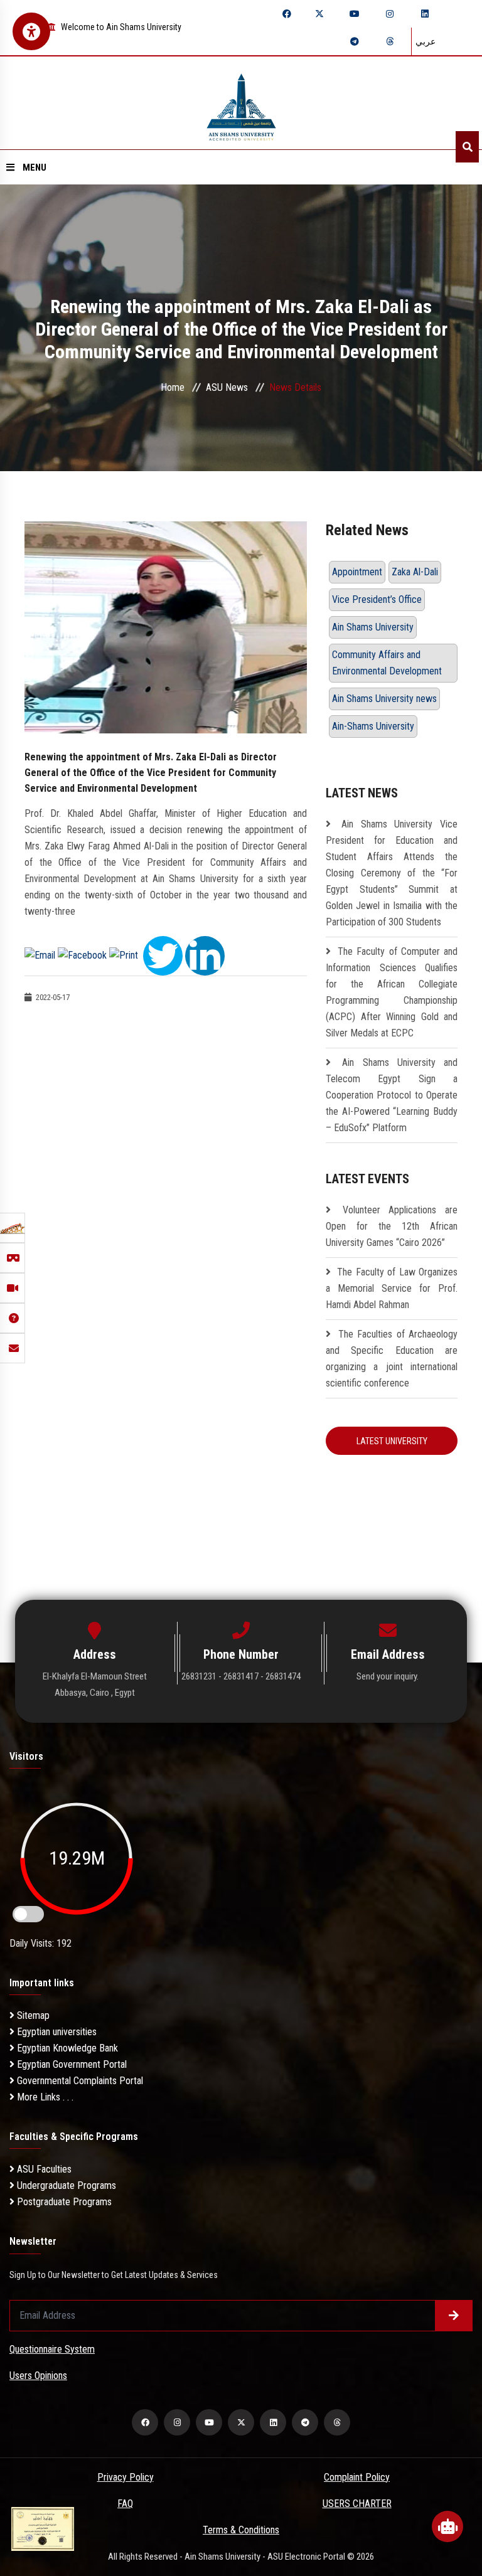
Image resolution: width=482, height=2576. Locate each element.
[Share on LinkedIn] (205, 955)
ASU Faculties (43, 2169)
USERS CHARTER (357, 2504)
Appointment (357, 572)
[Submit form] (454, 2316)
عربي (426, 41)
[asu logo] (241, 103)
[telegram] (355, 41)
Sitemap (32, 2015)
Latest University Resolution (392, 1445)
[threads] (390, 41)
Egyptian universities (56, 2032)
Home (173, 387)
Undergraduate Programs (65, 2185)
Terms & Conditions (241, 2530)
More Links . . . (44, 2097)
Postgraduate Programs (63, 2202)
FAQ (125, 2504)
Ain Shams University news (384, 699)
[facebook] (287, 14)
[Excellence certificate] (43, 2528)
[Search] (467, 147)
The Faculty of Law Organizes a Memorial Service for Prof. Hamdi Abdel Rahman (392, 1288)
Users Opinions (38, 2376)
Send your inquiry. (388, 1676)
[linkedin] (425, 14)
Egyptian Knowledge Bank (66, 2048)
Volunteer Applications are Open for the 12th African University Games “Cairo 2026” (392, 1226)
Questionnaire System (52, 2349)
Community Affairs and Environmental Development (387, 663)
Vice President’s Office (377, 599)
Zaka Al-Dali (415, 572)
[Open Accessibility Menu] (31, 31)
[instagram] (390, 14)
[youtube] (355, 14)
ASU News (227, 387)
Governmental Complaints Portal (79, 2081)
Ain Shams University (373, 627)
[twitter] (319, 14)
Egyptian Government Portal (71, 2064)
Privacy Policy (126, 2477)
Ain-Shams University (373, 726)
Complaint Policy (357, 2477)
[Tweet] (163, 955)
